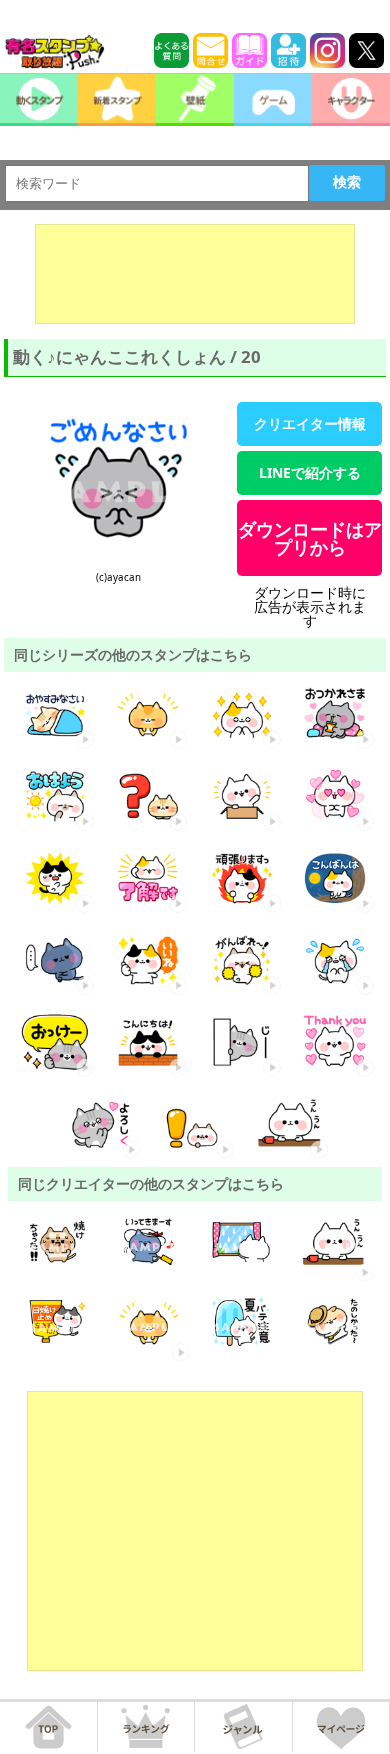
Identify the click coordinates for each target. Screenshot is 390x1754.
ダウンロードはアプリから (310, 538)
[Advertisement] (195, 274)
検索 (347, 182)
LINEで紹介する (310, 472)
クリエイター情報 (310, 423)
